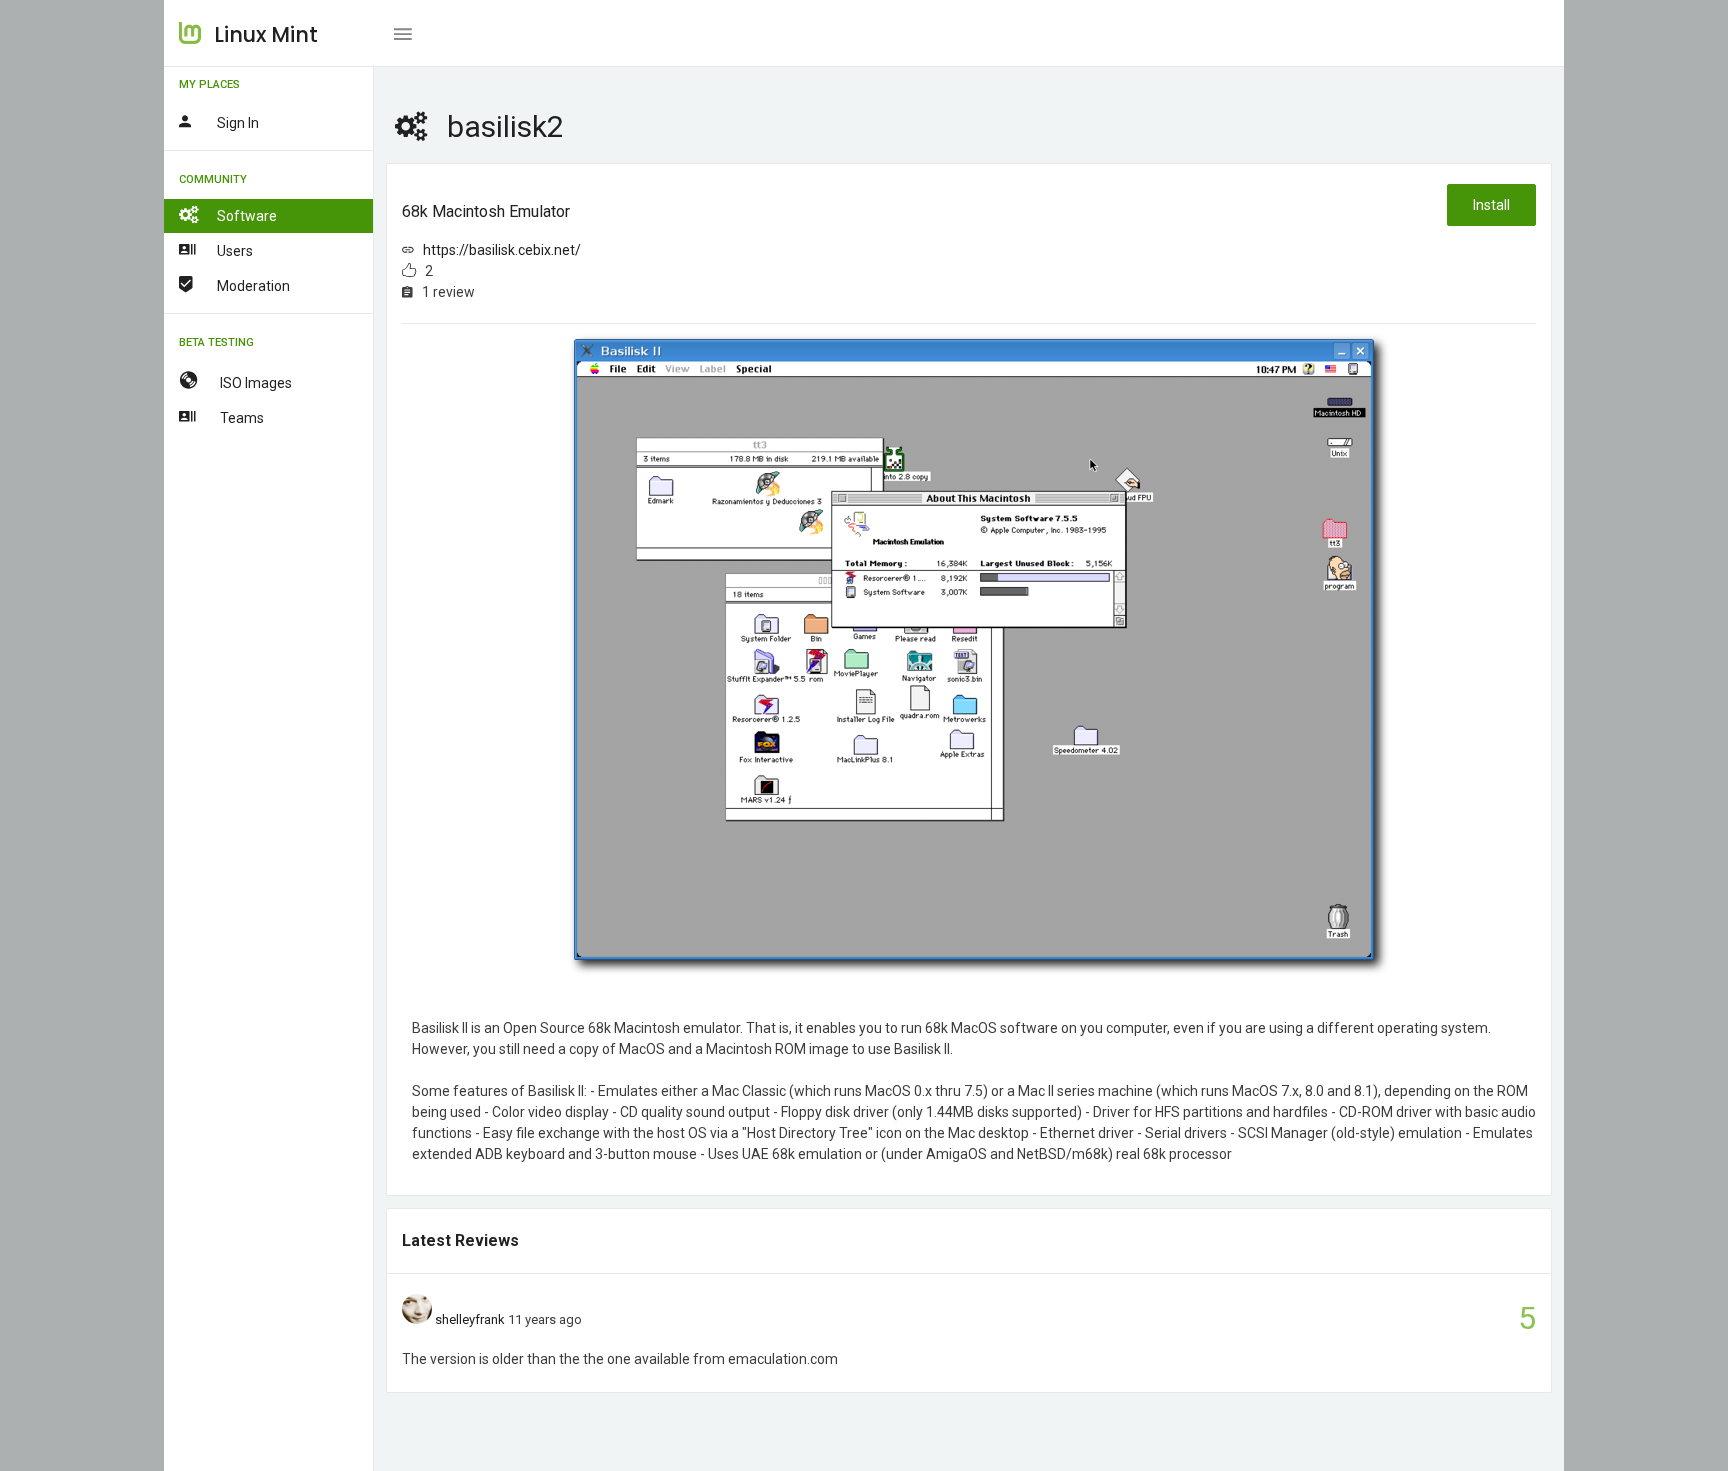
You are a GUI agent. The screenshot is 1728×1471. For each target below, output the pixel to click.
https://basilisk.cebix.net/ (502, 250)
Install (1491, 205)
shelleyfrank (470, 1319)
